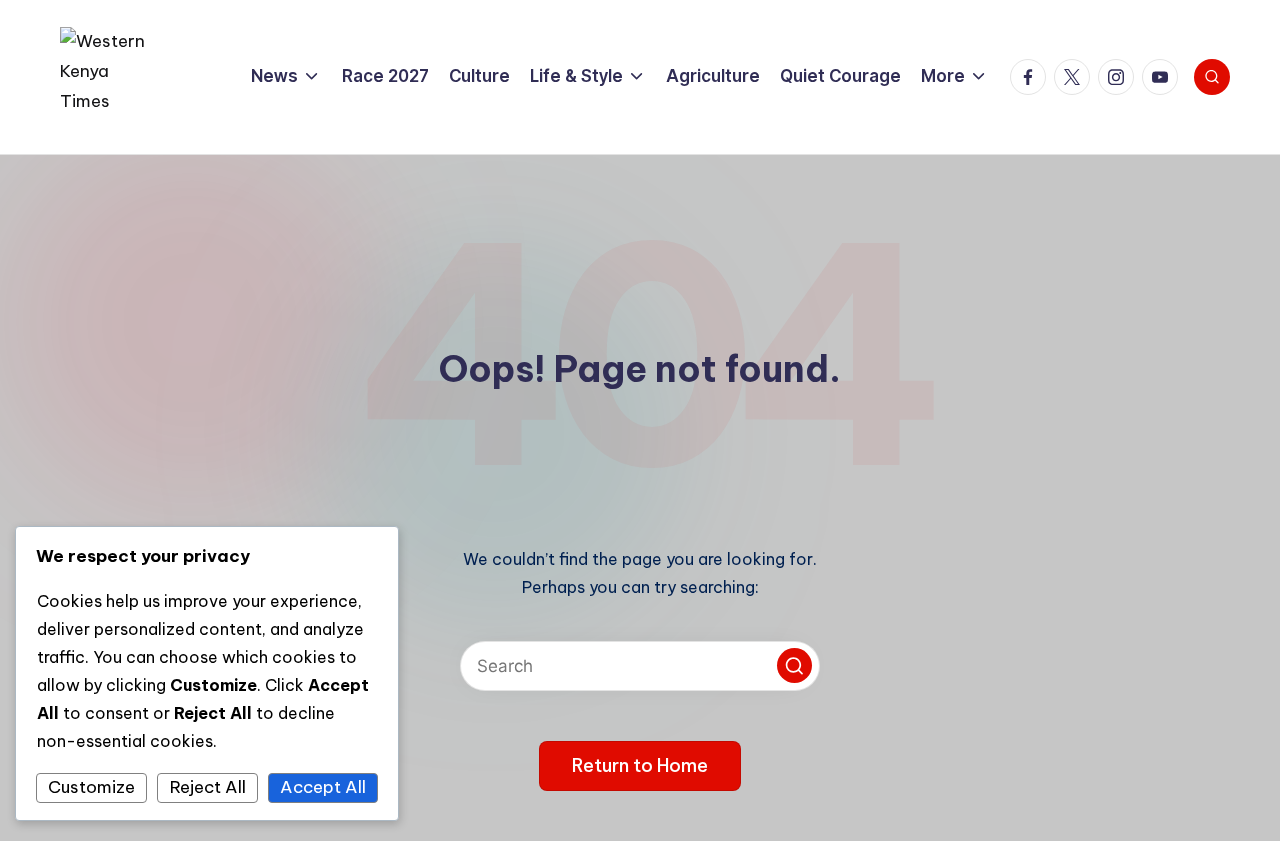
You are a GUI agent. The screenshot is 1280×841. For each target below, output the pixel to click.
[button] (794, 665)
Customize (91, 787)
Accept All (323, 787)
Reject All (208, 787)
